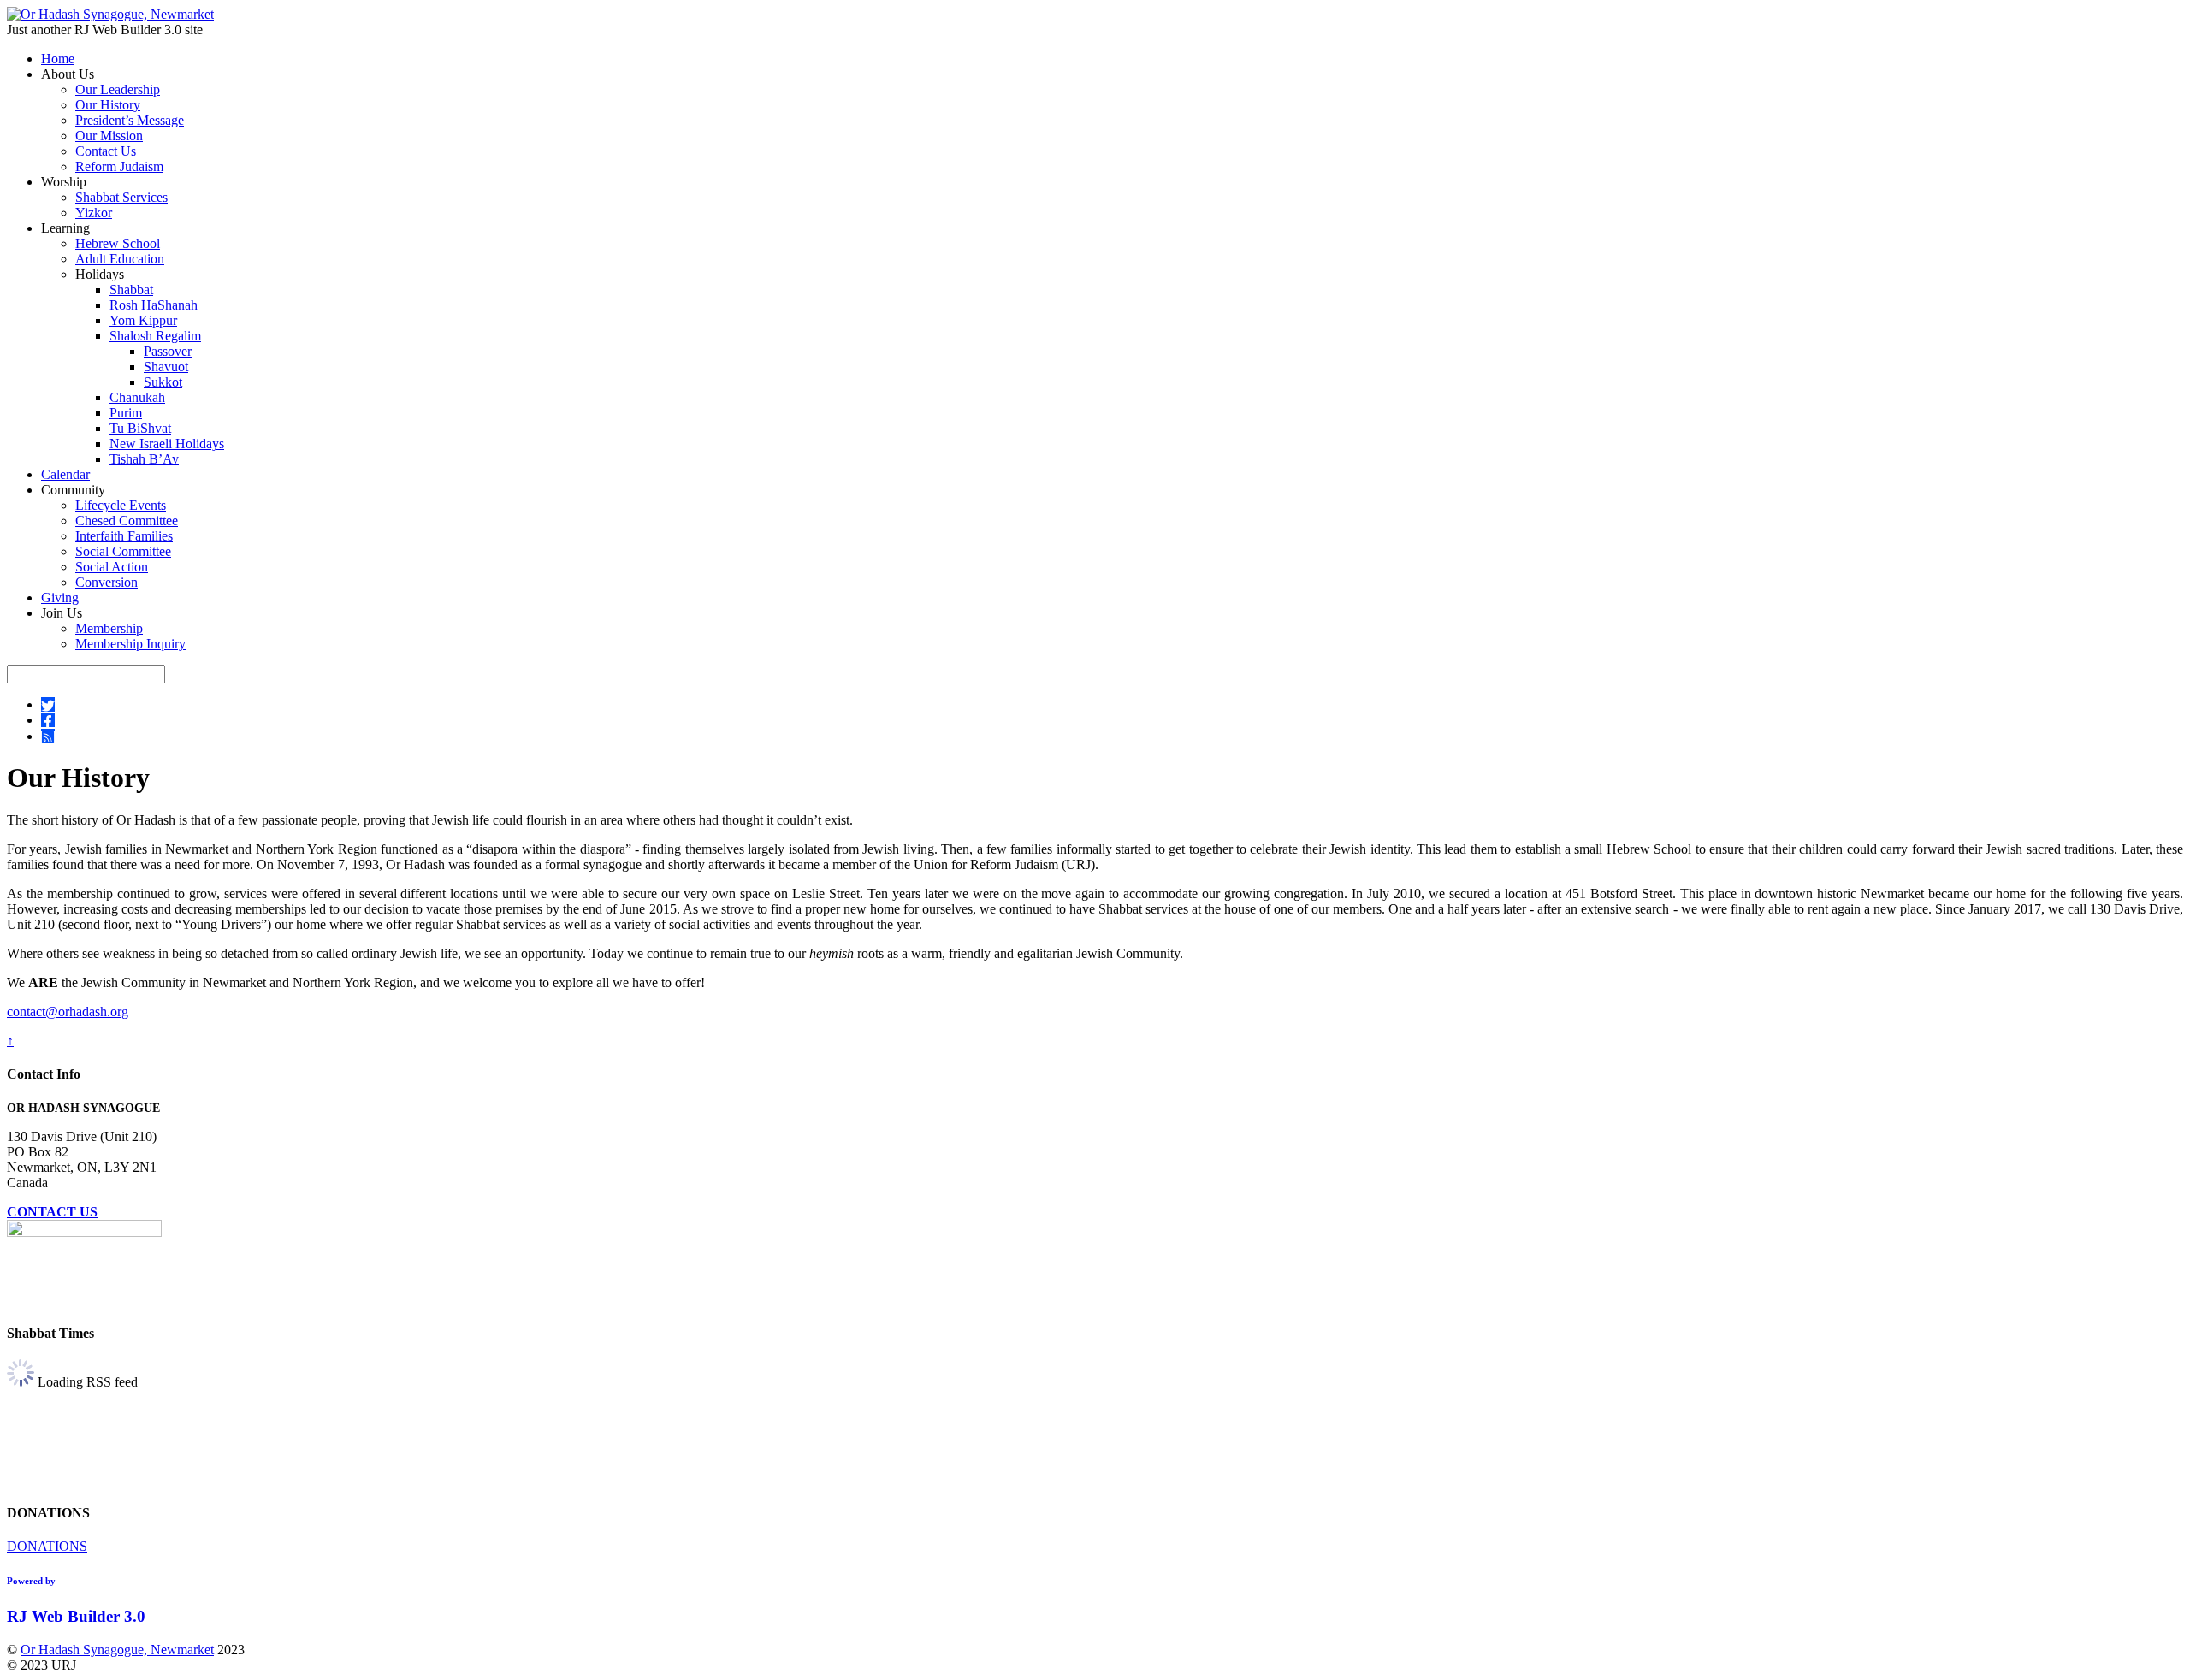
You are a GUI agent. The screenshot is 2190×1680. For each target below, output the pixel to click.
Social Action (112, 567)
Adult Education (120, 259)
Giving (60, 597)
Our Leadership (118, 89)
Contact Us (106, 151)
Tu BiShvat (140, 428)
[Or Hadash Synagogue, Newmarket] (110, 14)
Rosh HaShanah (154, 305)
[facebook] (48, 720)
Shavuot (166, 367)
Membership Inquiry (130, 644)
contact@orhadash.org (68, 1012)
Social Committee (123, 551)
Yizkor (94, 213)
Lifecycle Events (121, 505)
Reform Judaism (119, 166)
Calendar (65, 474)
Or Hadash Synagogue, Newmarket (117, 1650)
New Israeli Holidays (167, 444)
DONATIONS (47, 1546)
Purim (126, 413)
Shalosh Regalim (155, 336)
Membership (109, 628)
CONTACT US (52, 1212)
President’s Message (130, 120)
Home (58, 59)
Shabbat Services (121, 197)
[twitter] (48, 704)
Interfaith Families (124, 536)
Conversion (107, 582)
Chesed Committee (127, 521)
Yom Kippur (143, 320)
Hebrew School (118, 243)
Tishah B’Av (144, 459)
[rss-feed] (48, 736)
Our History (108, 105)
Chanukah (137, 397)
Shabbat (131, 290)
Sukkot (163, 382)
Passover (168, 351)
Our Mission (109, 136)
